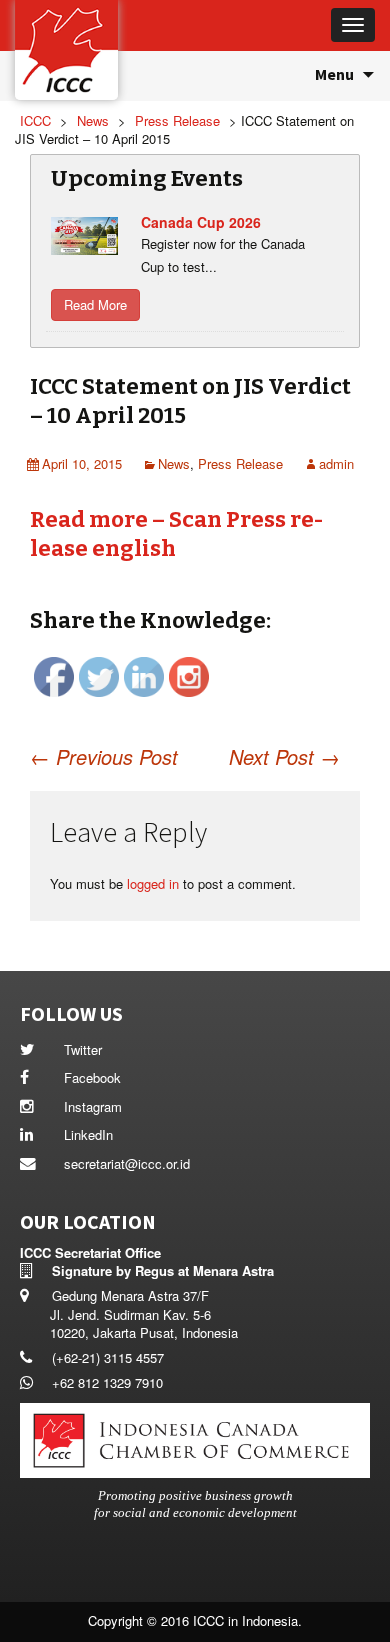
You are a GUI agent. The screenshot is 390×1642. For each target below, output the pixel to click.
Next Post (284, 757)
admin (336, 463)
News (174, 463)
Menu (334, 74)
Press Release (240, 463)
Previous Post (104, 756)
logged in (153, 883)
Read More (95, 304)
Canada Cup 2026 (201, 222)
